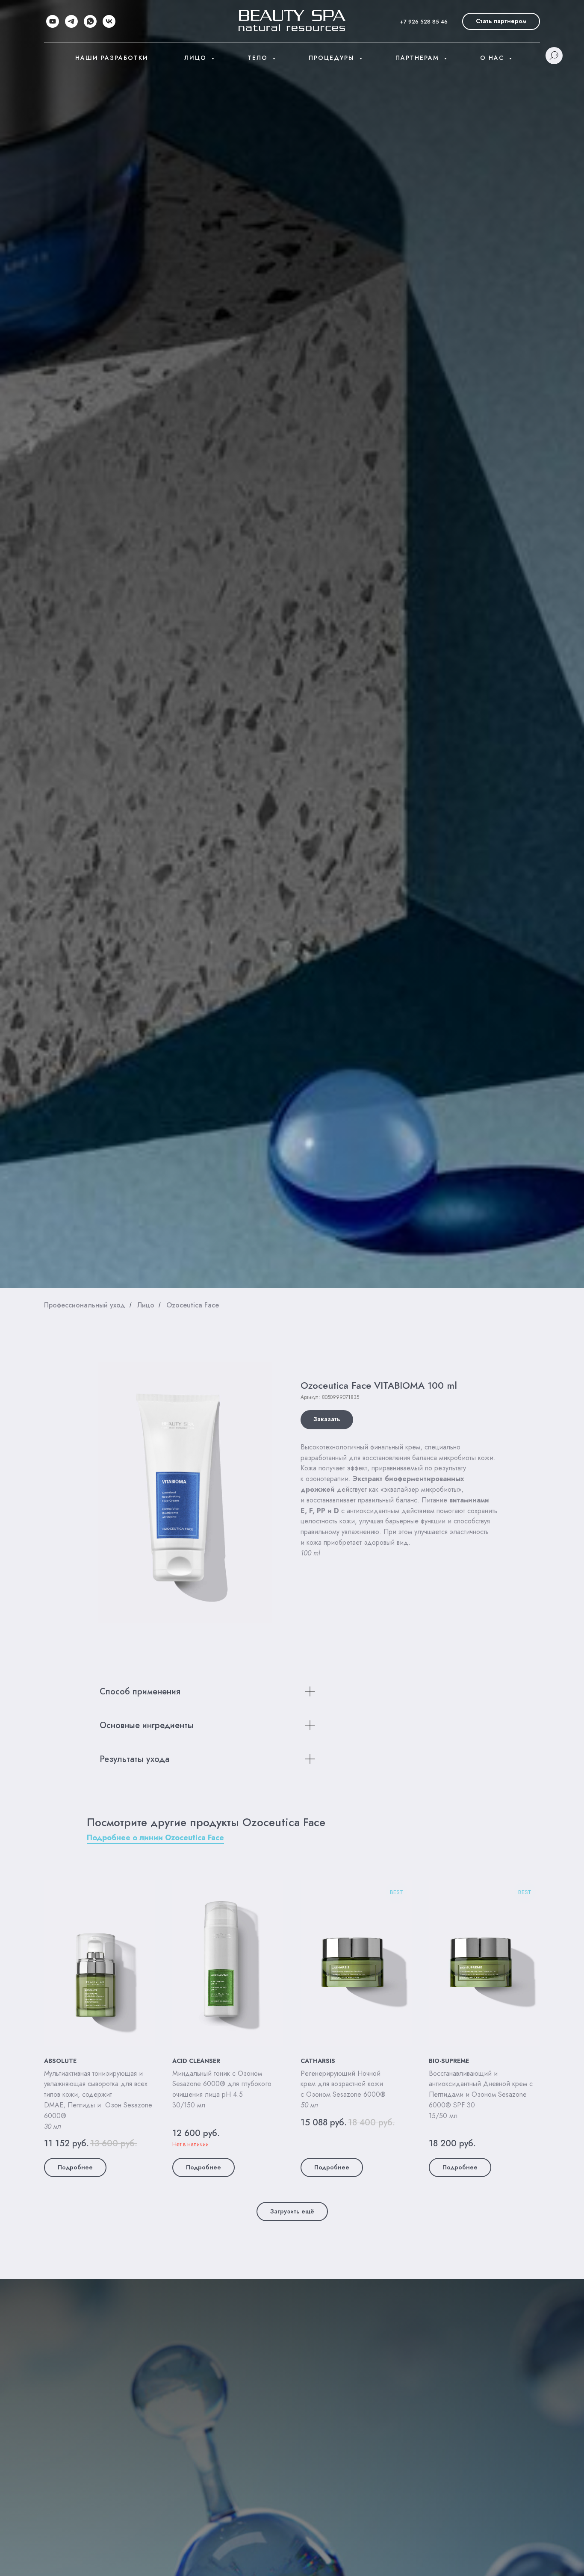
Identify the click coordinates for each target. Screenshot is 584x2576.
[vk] (109, 21)
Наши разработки (112, 58)
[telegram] (71, 21)
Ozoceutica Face (193, 1305)
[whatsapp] (90, 21)
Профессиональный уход (85, 1305)
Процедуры (333, 58)
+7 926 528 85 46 (424, 22)
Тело (259, 58)
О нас (493, 58)
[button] (501, 21)
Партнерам (419, 58)
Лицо (197, 58)
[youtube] (53, 21)
